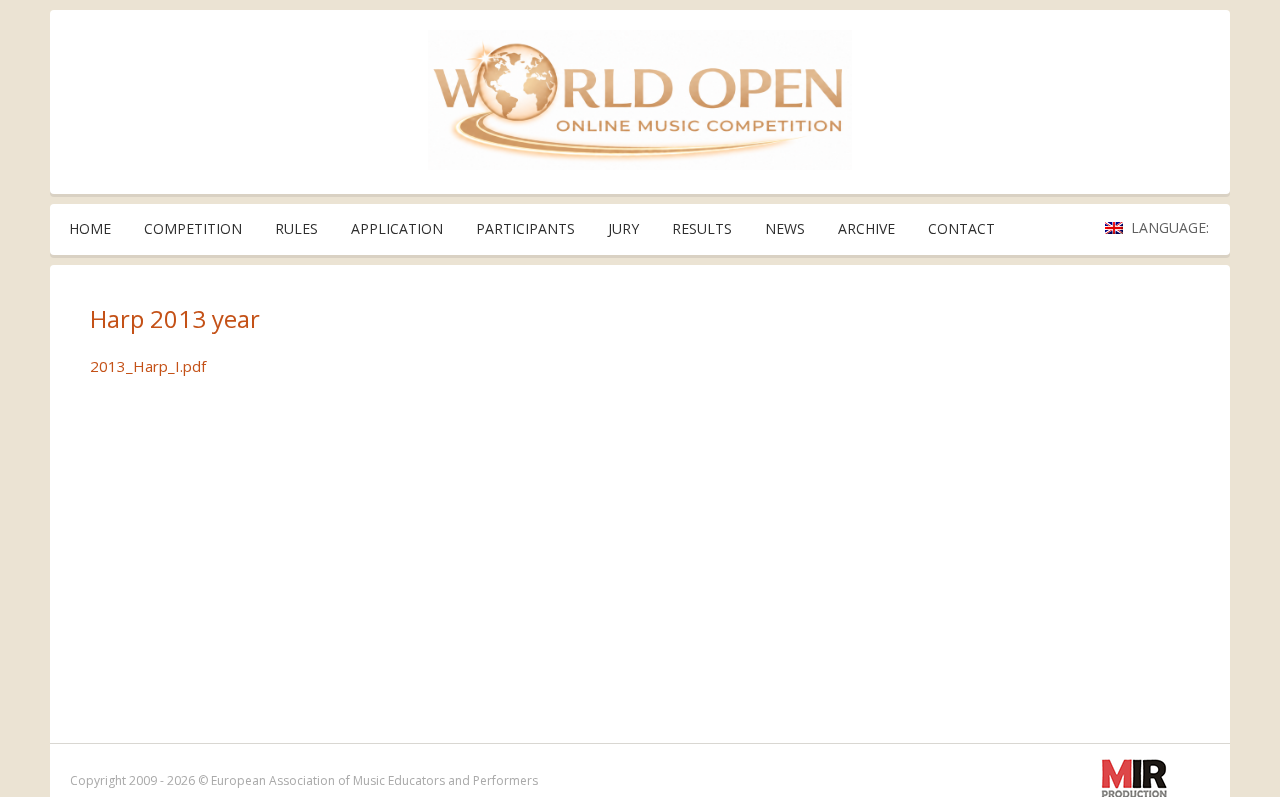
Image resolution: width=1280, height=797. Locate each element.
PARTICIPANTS (525, 228)
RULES (296, 228)
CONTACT (961, 228)
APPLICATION (397, 228)
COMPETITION (193, 228)
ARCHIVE (866, 228)
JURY (623, 228)
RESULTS (702, 228)
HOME (90, 228)
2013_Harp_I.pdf (148, 366)
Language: (1172, 227)
